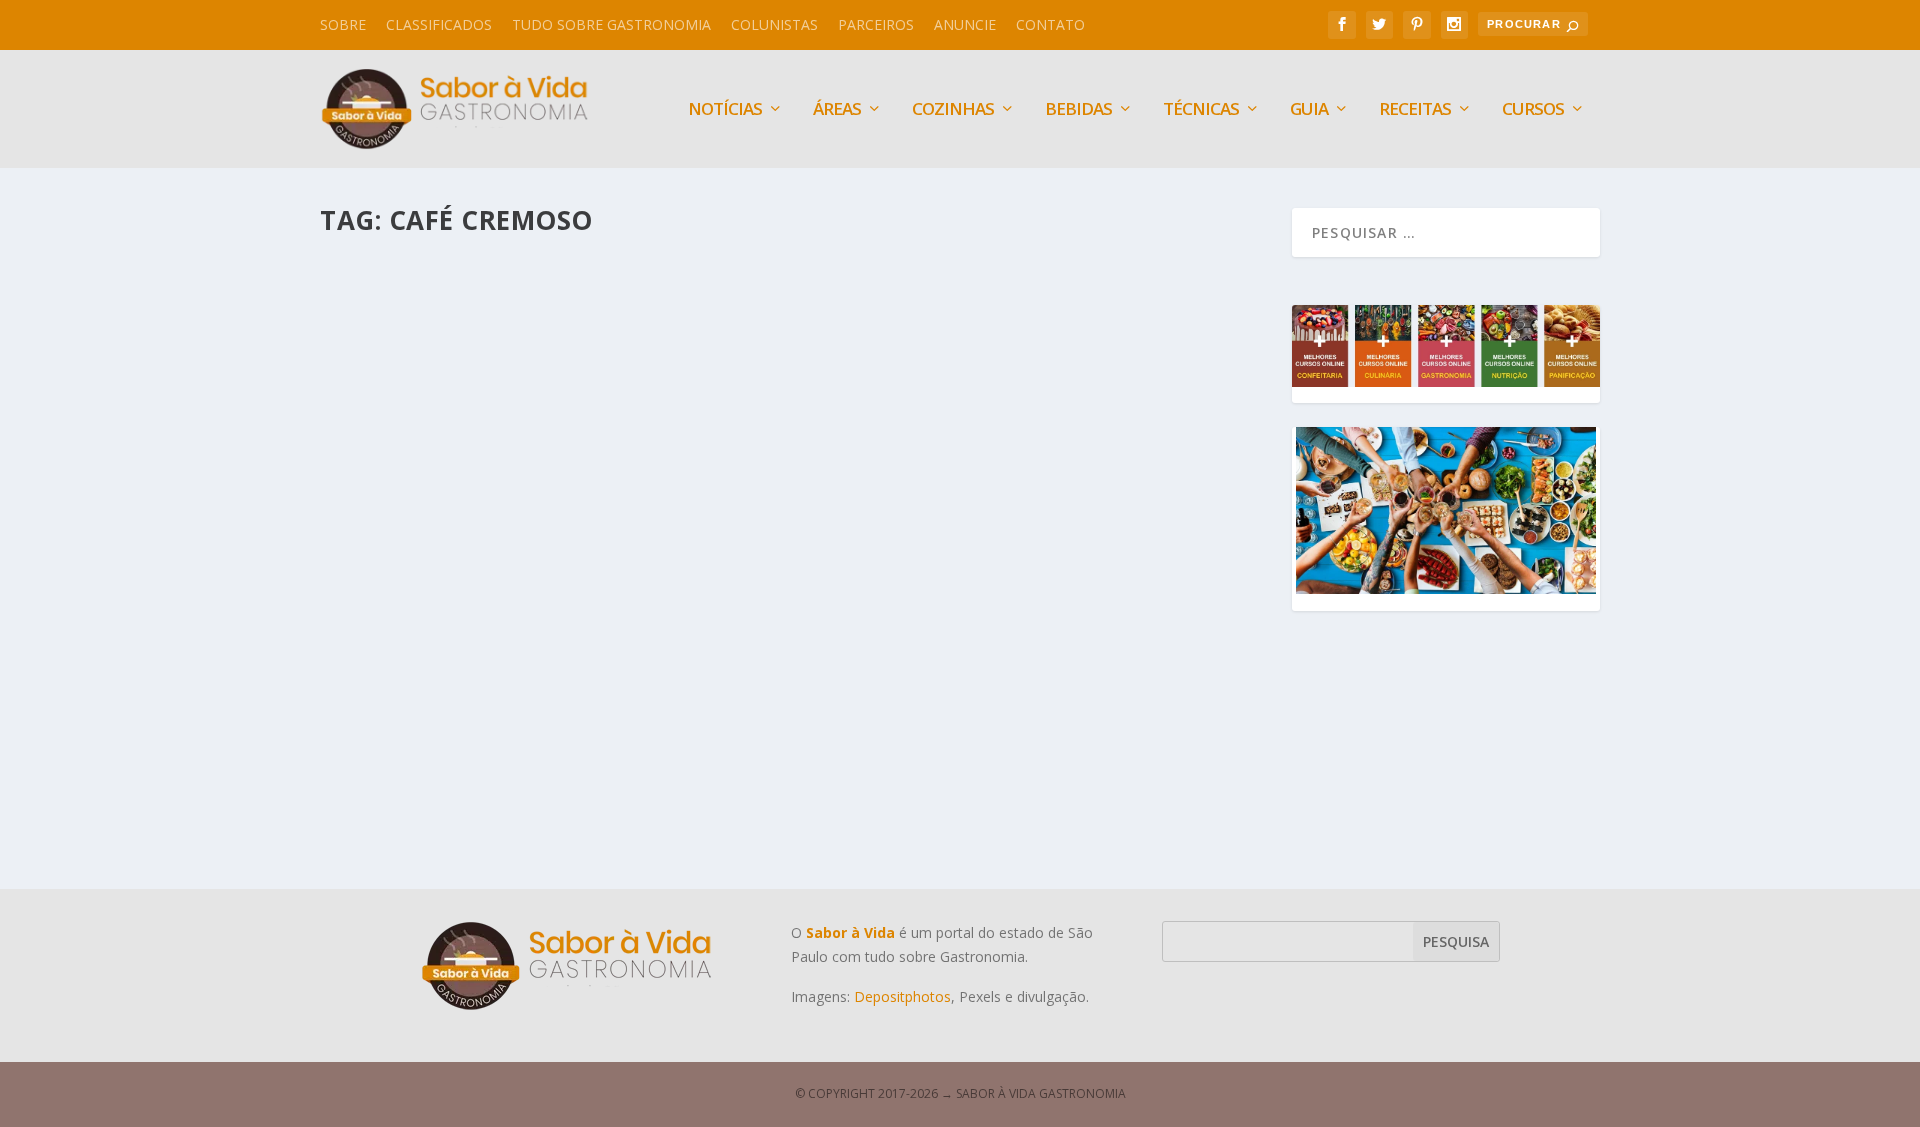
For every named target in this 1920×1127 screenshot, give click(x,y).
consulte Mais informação (456, 809)
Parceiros (876, 24)
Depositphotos (902, 996)
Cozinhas (953, 110)
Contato (1050, 24)
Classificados (439, 24)
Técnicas (1201, 110)
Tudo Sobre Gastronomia (611, 24)
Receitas (1415, 110)
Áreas (837, 110)
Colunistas (774, 24)
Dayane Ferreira (409, 730)
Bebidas (1078, 110)
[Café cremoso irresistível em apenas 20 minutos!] (670, 459)
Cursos (1533, 110)
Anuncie (965, 24)
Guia (1309, 110)
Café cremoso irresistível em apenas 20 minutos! (565, 699)
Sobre (343, 24)
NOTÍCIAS (725, 110)
